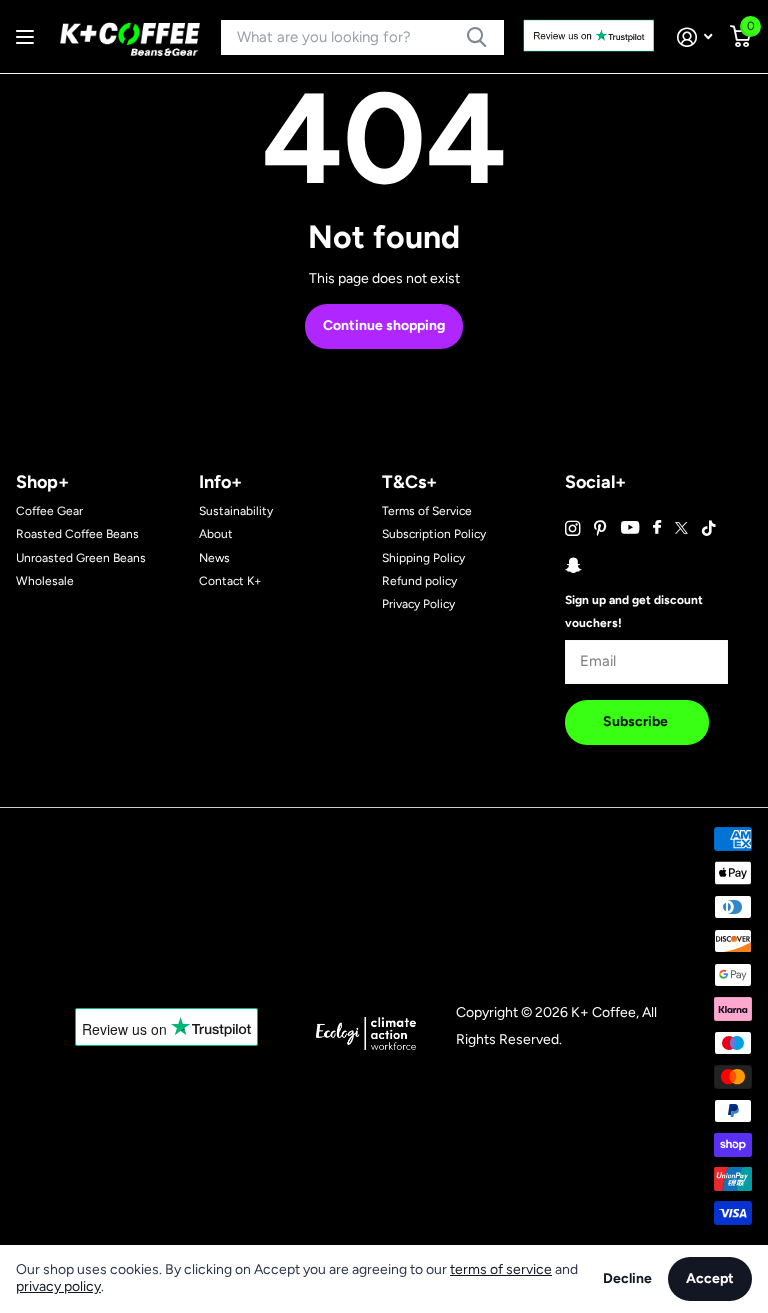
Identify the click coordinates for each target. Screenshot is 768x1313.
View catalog (27, 37)
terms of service (501, 1269)
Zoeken (476, 37)
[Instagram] (572, 528)
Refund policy (419, 581)
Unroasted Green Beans (81, 558)
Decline (627, 1279)
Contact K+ (230, 581)
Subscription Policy (434, 534)
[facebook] (657, 528)
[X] (681, 528)
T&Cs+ (409, 482)
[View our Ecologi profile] (366, 1032)
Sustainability (236, 511)
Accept (710, 1278)
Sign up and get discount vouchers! (634, 611)
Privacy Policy (418, 604)
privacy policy (58, 1286)
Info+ (220, 482)
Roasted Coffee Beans (77, 534)
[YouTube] (630, 528)
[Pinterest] (600, 528)
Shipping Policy (423, 558)
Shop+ (42, 482)
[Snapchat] (573, 565)
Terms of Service (427, 511)
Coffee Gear (49, 511)
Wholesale (45, 581)
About (216, 534)
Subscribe (637, 721)
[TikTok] (709, 528)
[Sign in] (694, 37)
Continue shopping (384, 325)
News (214, 558)
